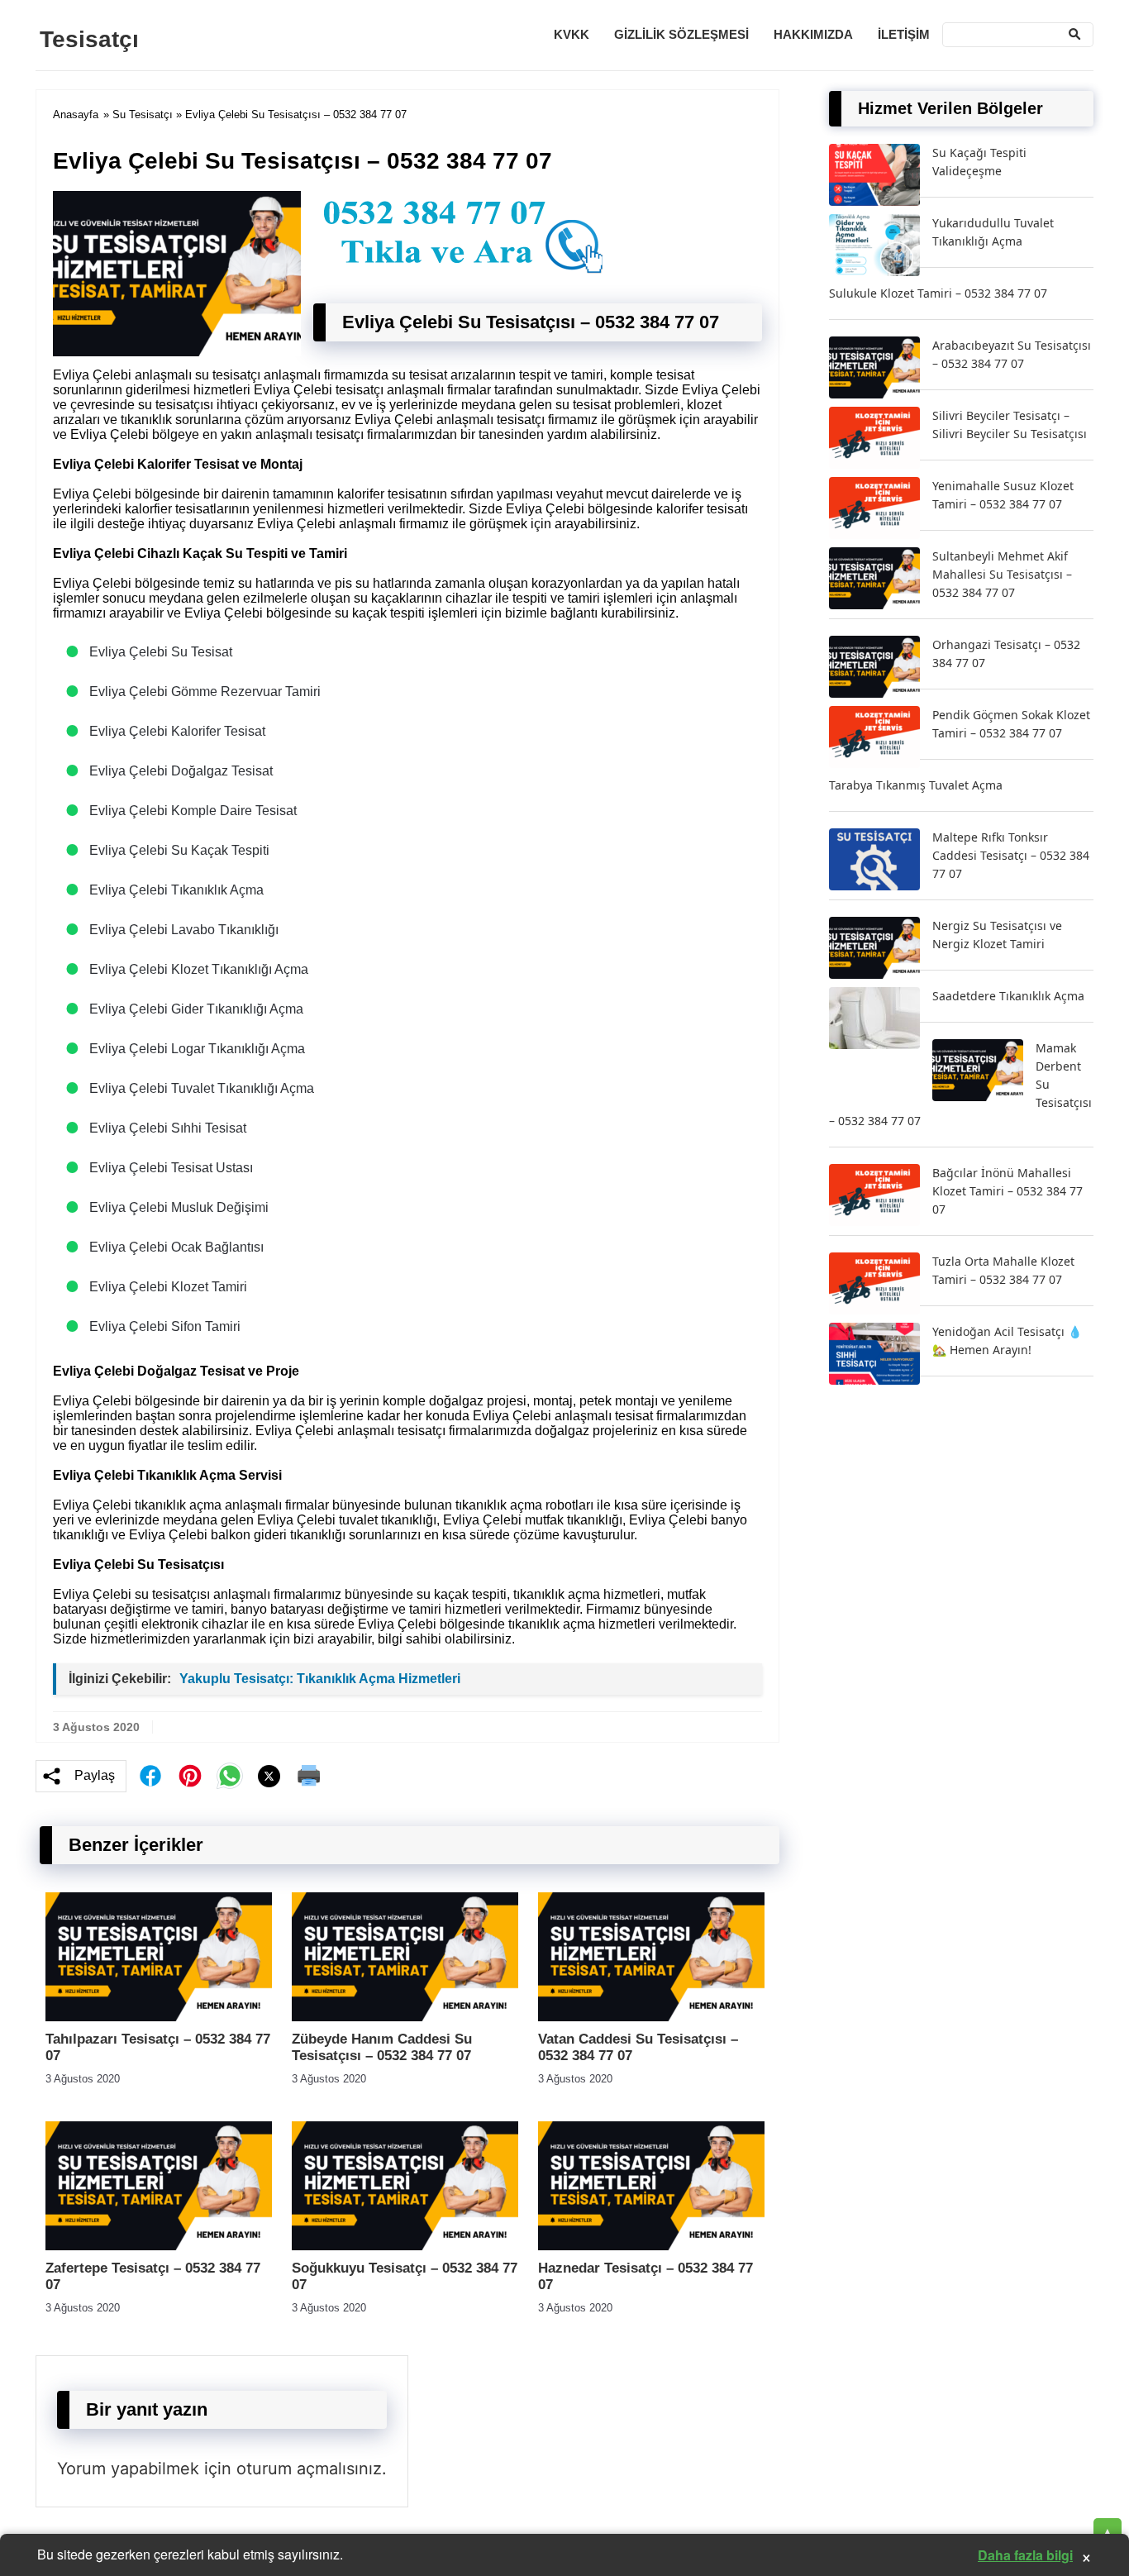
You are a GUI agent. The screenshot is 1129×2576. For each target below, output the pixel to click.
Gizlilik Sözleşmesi (681, 34)
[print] (309, 1776)
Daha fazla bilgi (1025, 2555)
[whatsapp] (230, 1776)
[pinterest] (190, 1776)
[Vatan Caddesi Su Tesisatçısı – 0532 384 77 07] (651, 2017)
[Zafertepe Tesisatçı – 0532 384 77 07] (159, 2246)
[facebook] (150, 1776)
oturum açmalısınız (309, 2469)
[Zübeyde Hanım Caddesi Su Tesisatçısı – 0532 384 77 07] (405, 2017)
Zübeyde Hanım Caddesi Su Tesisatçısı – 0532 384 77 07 (382, 2047)
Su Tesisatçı (143, 114)
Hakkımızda (813, 34)
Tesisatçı (89, 39)
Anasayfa (76, 114)
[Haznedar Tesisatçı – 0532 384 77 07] (651, 2246)
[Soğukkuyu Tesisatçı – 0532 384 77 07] (405, 2246)
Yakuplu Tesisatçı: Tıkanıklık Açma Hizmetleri (320, 1679)
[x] (269, 1776)
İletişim (904, 34)
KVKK (572, 34)
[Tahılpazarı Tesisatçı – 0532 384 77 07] (159, 2017)
